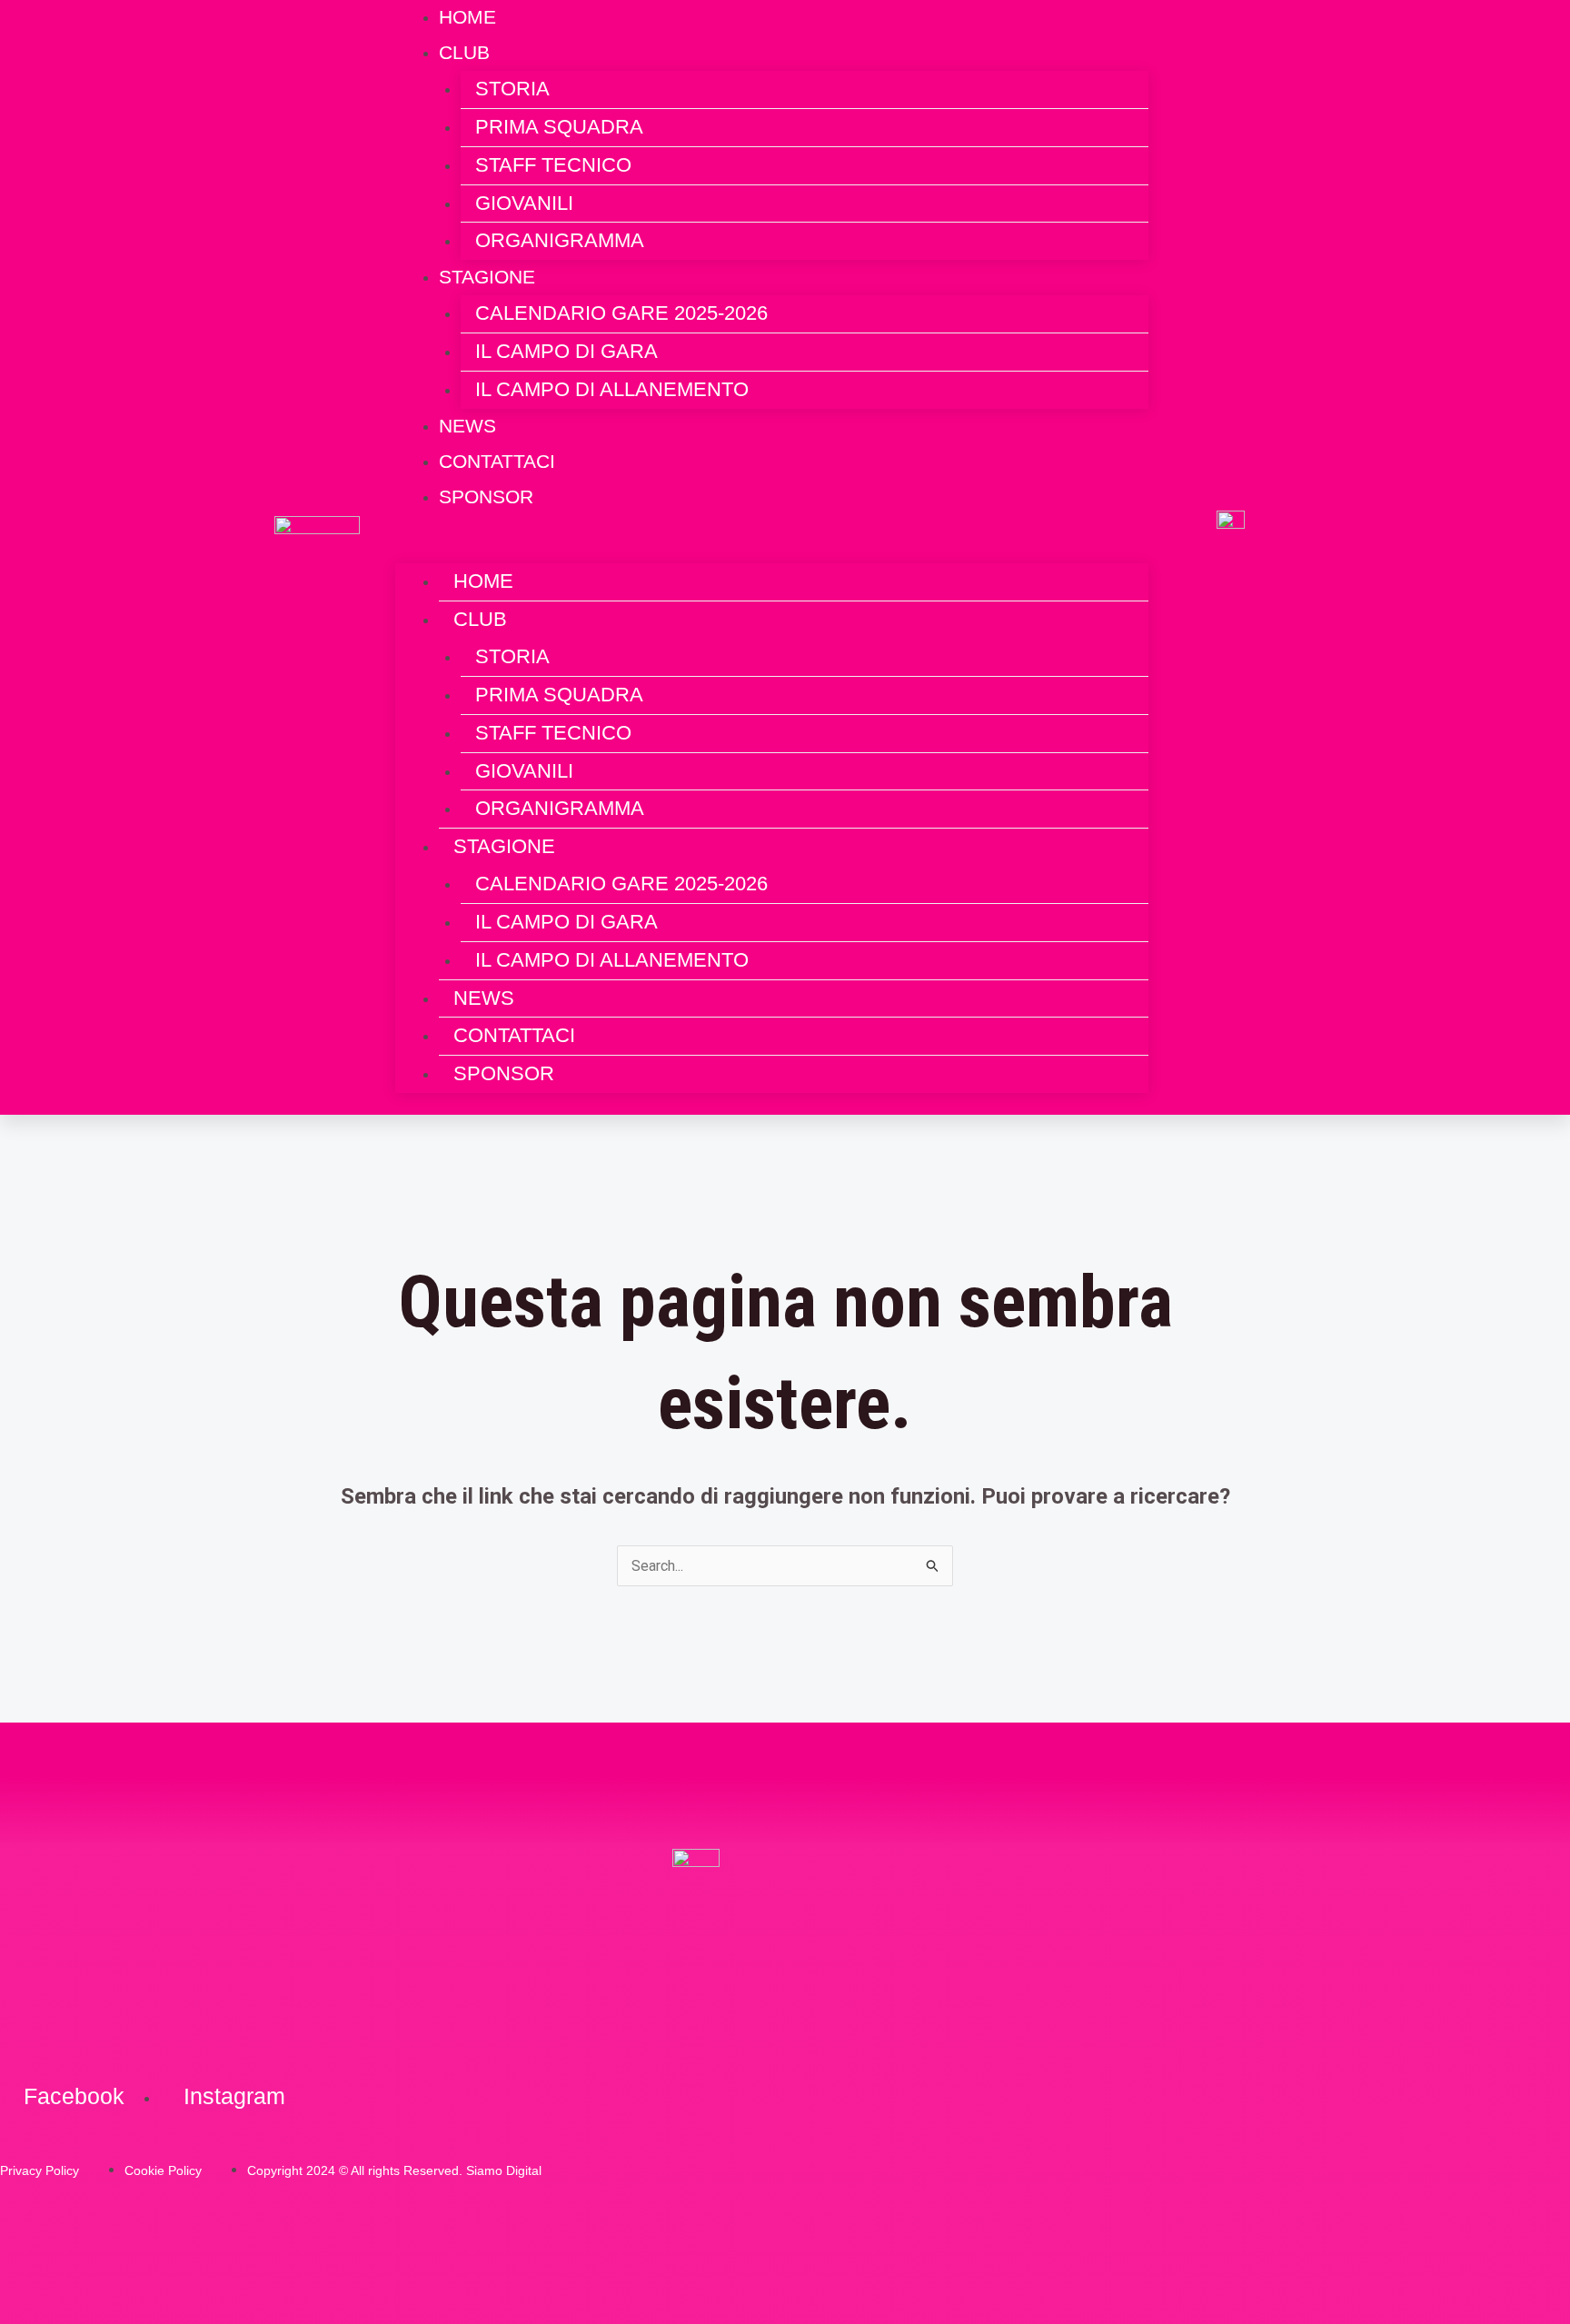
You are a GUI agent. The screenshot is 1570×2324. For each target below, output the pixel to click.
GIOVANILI (524, 203)
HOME (483, 581)
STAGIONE (487, 277)
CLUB (464, 52)
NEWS (484, 998)
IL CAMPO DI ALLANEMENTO (612, 389)
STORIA (512, 89)
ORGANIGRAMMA (560, 240)
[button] (772, 551)
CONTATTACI (514, 1035)
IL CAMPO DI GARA (566, 351)
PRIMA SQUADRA (559, 127)
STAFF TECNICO (553, 165)
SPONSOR (486, 497)
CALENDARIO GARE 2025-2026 (621, 313)
